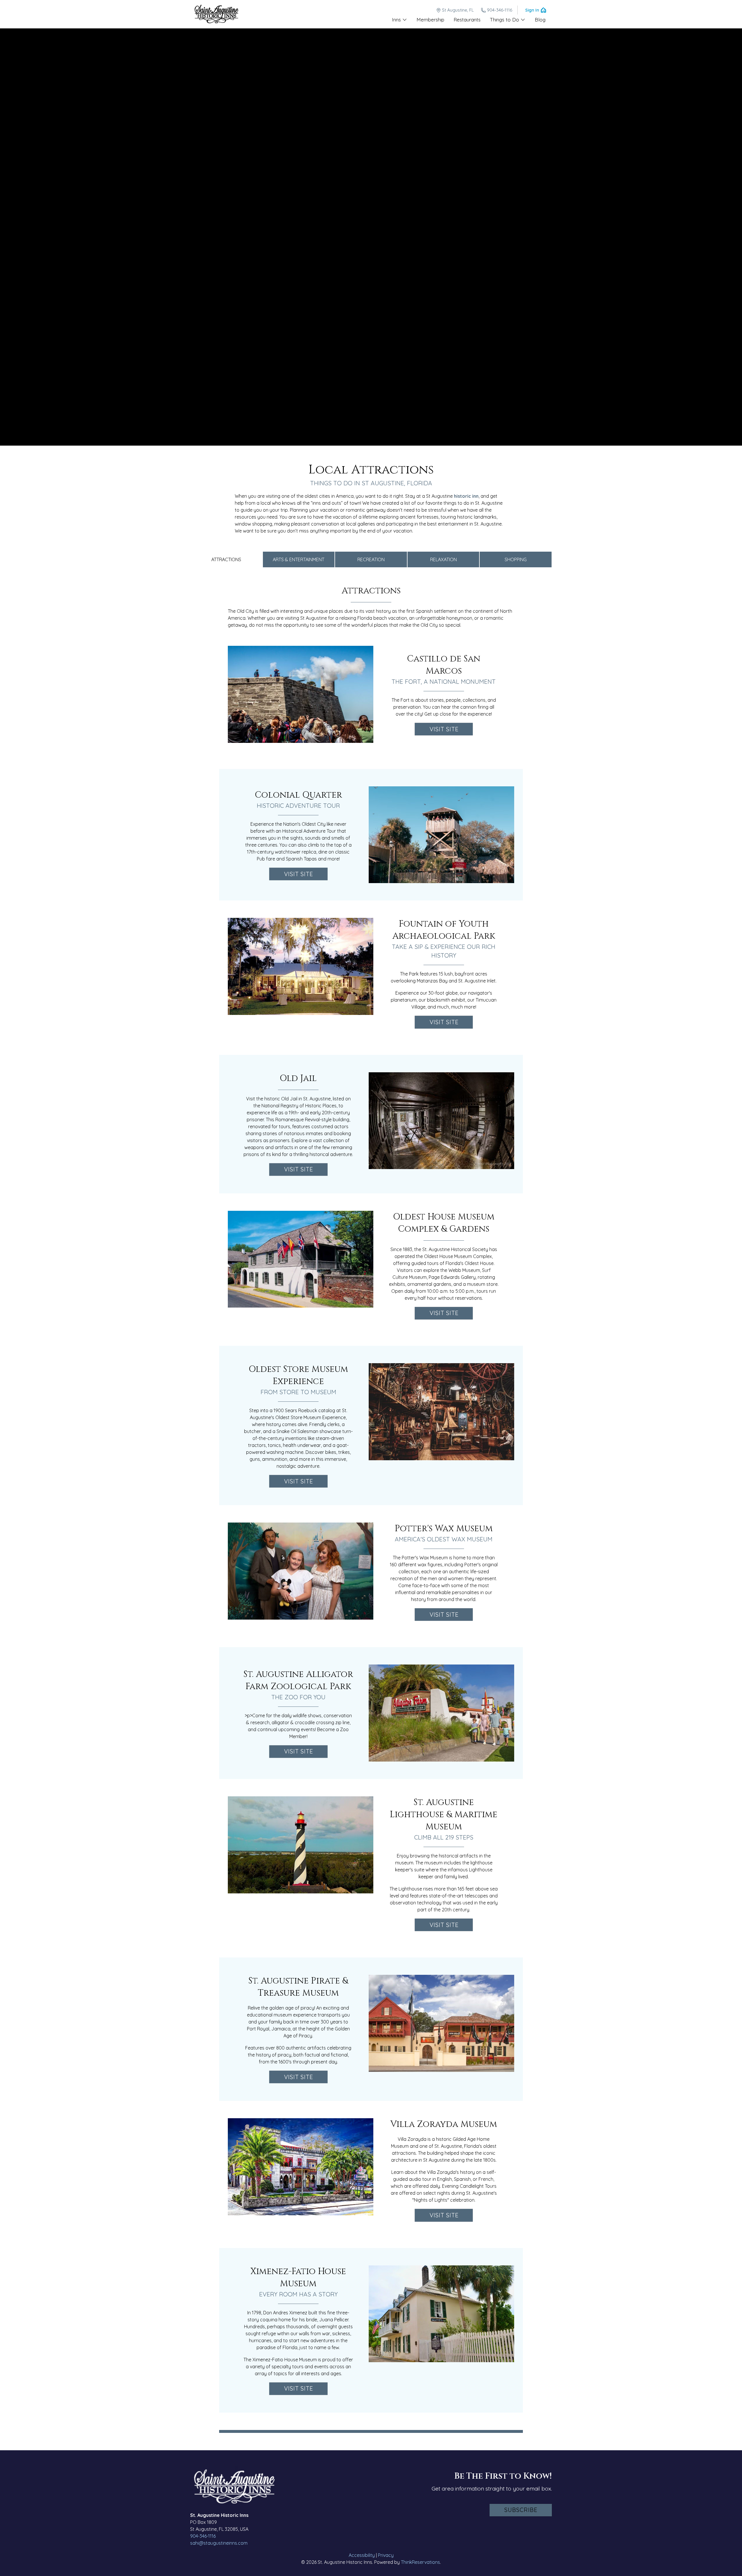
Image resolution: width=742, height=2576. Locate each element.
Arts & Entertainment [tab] (299, 559)
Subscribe (521, 2510)
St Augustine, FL (458, 10)
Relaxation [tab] (443, 559)
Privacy (386, 2555)
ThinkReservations (420, 2562)
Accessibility (362, 2555)
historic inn (466, 496)
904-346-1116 (500, 10)
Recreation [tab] (371, 559)
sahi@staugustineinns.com (219, 2543)
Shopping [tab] (516, 559)
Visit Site (444, 729)
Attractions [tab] (226, 559)
